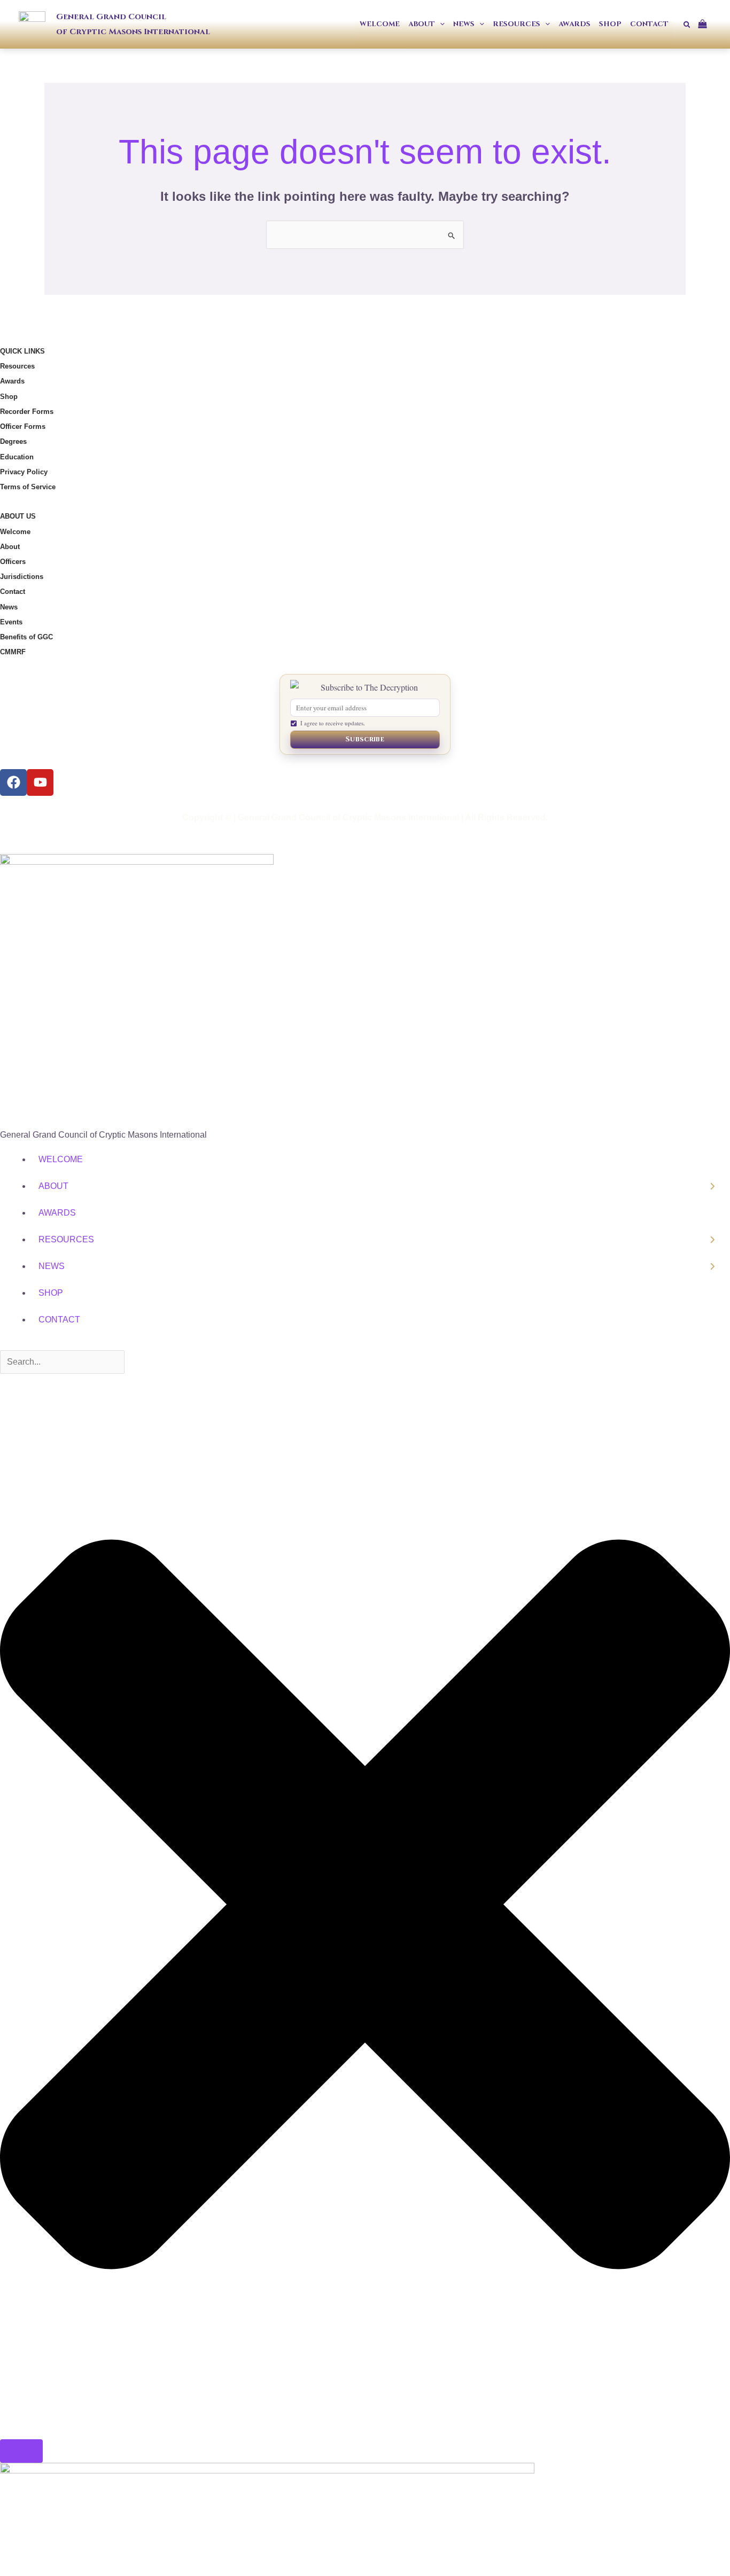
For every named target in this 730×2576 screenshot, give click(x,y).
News (9, 607)
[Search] (21, 2451)
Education (17, 457)
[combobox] (62, 1362)
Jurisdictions (22, 577)
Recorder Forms (27, 412)
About (10, 547)
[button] (440, 24)
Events (11, 622)
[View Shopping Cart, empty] (706, 24)
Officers (13, 562)
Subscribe (365, 739)
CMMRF (13, 652)
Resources (17, 366)
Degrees (13, 441)
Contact (13, 592)
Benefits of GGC (26, 637)
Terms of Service (28, 487)
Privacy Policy (24, 472)
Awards (12, 381)
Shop (9, 397)
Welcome (15, 532)
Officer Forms (23, 426)
